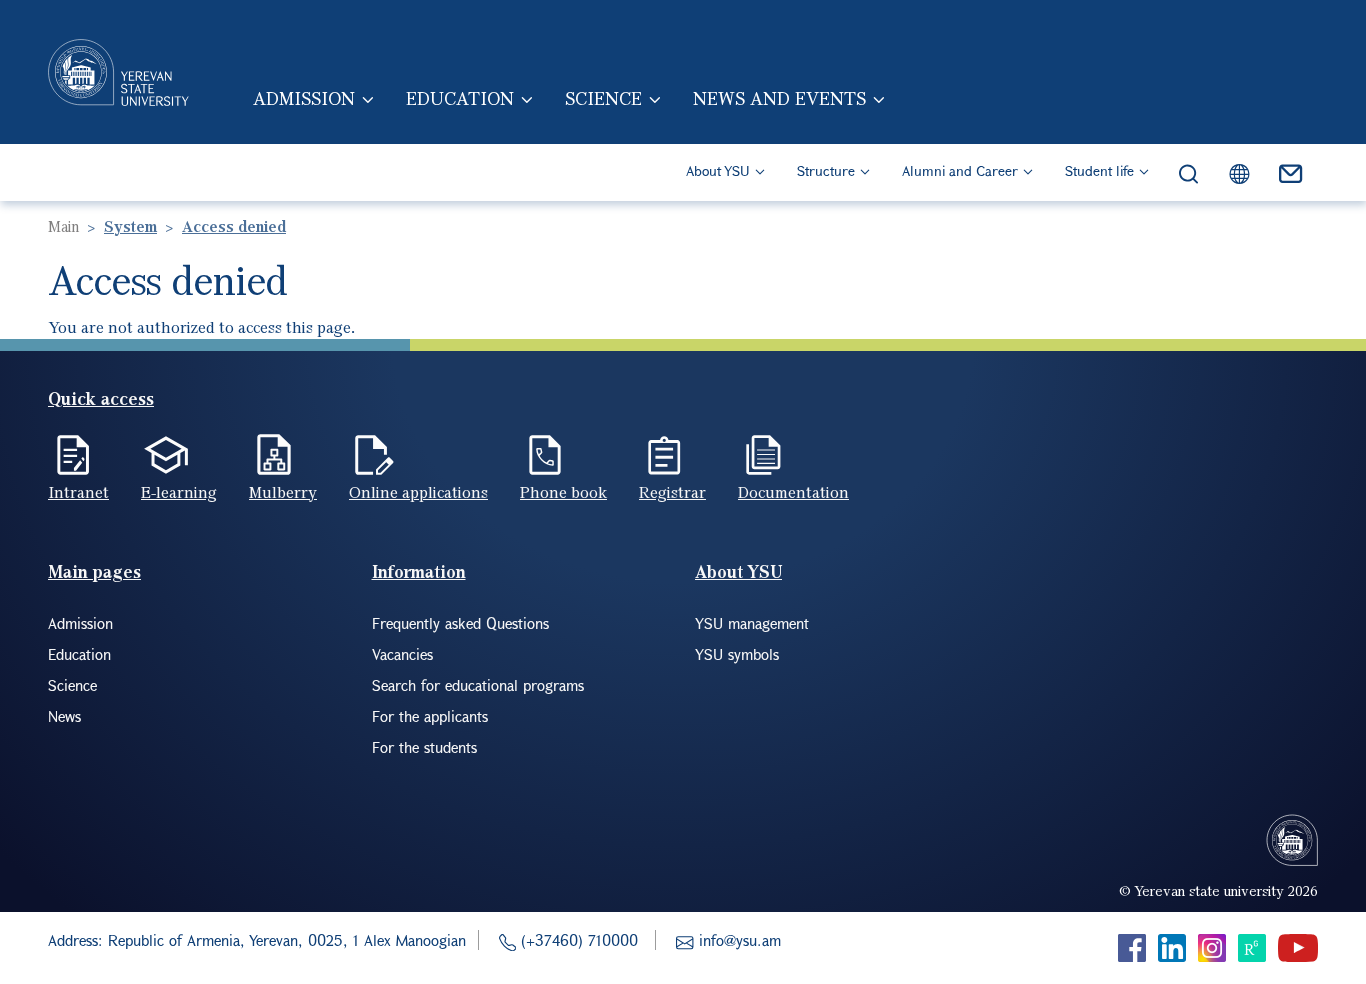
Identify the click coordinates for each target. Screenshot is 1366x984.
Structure (826, 170)
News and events (779, 98)
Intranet (78, 492)
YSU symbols (737, 654)
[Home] (118, 72)
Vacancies (402, 654)
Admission (304, 98)
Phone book (563, 492)
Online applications (418, 492)
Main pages (94, 571)
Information (419, 571)
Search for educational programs (478, 685)
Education (460, 98)
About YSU (718, 170)
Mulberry (283, 492)
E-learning (179, 492)
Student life (1099, 170)
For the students (424, 747)
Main (63, 226)
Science (603, 98)
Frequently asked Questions (460, 623)
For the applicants (430, 716)
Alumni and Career (960, 170)
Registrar (672, 492)
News (64, 716)
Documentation (793, 492)
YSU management (752, 623)
